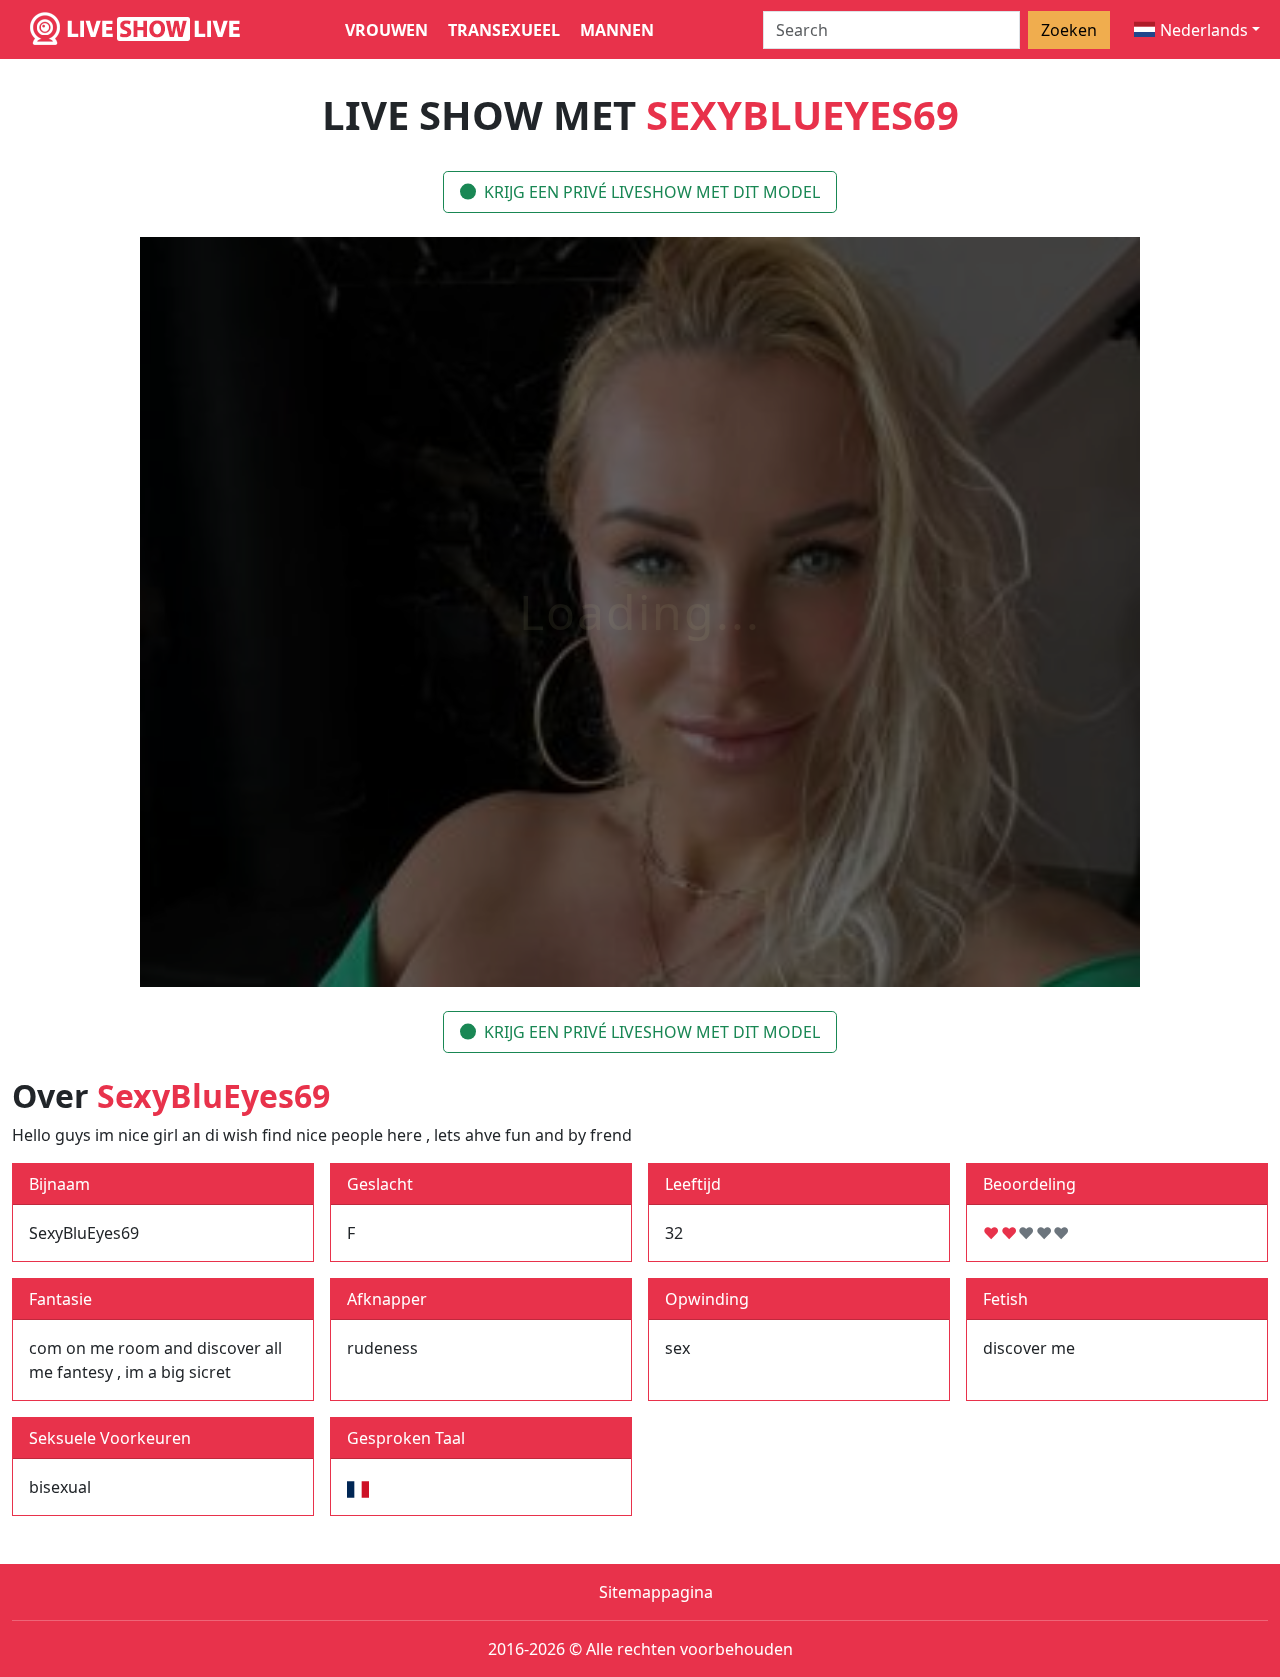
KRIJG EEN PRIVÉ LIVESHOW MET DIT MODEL (652, 192)
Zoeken (1069, 30)
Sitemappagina (656, 1592)
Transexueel (504, 30)
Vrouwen (386, 30)
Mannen (617, 30)
